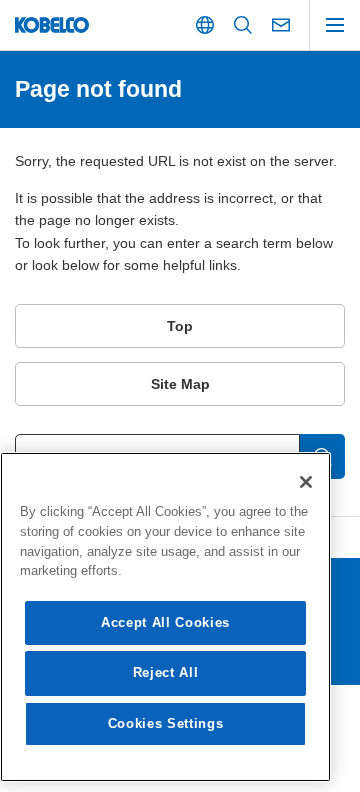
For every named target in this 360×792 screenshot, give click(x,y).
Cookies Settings (166, 723)
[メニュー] (335, 25)
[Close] (306, 482)
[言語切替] (205, 25)
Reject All (166, 672)
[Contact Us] (281, 25)
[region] (165, 617)
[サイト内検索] (243, 25)
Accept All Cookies (165, 622)
